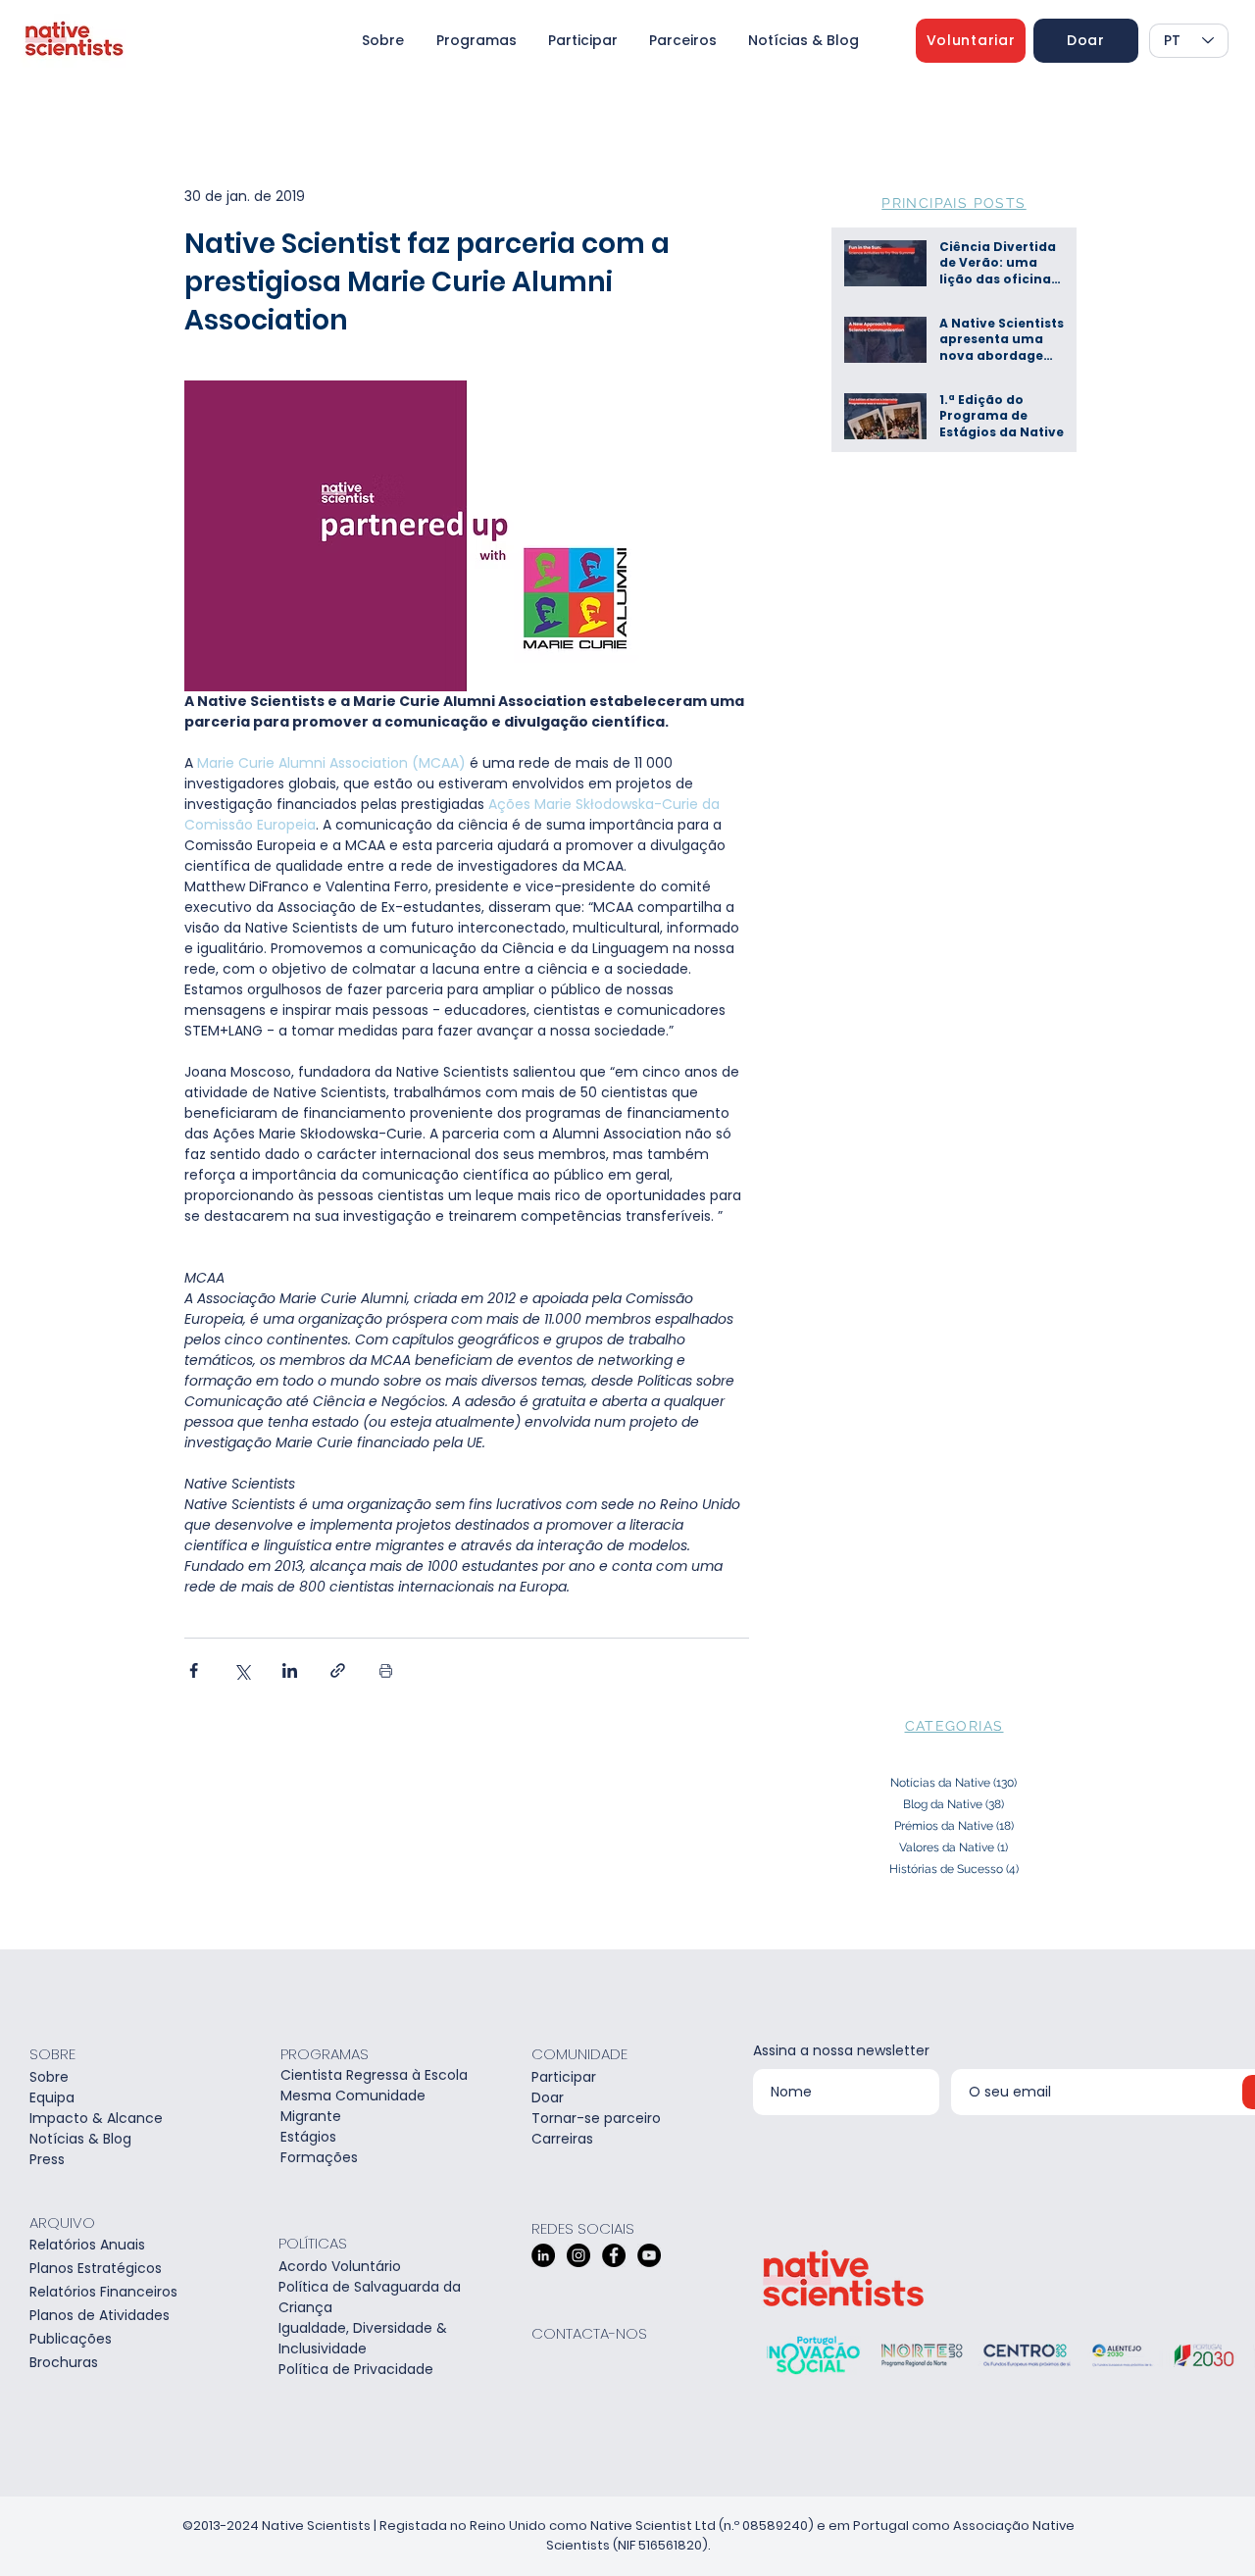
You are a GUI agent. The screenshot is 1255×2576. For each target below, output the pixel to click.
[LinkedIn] (543, 2255)
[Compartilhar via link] (338, 1670)
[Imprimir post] (386, 1670)
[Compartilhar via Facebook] (194, 1670)
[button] (971, 41)
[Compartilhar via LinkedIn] (290, 1670)
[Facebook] (614, 2255)
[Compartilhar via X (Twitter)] (242, 1670)
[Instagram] (578, 2255)
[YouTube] (649, 2255)
